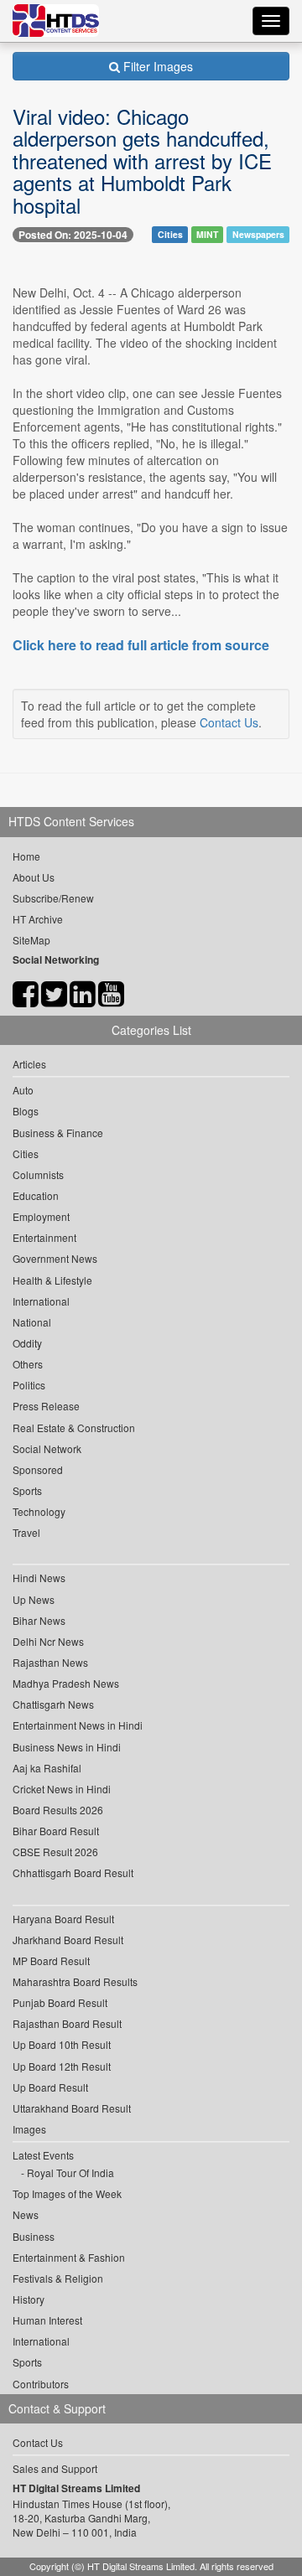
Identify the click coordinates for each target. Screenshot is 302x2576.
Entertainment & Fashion (69, 2257)
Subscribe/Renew (53, 898)
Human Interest (47, 2320)
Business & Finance (58, 1133)
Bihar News (39, 1620)
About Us (34, 877)
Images (29, 2129)
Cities (170, 234)
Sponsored (38, 1469)
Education (36, 1195)
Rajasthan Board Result (67, 2023)
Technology (39, 1511)
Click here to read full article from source (141, 645)
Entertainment (44, 1237)
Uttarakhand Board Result (72, 2108)
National (32, 1322)
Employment (41, 1216)
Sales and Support (55, 2468)
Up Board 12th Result (62, 2066)
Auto (23, 1090)
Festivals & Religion (58, 2278)
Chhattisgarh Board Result (73, 1873)
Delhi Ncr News (48, 1641)
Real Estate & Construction (74, 1428)
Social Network (47, 1448)
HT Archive (38, 919)
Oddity (27, 1343)
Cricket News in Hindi (62, 1789)
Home (26, 856)
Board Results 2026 (58, 1810)
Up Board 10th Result (62, 2044)
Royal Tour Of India (70, 2173)
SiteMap (31, 940)
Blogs (26, 1111)
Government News (55, 1258)
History (29, 2299)
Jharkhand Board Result (68, 1940)
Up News (34, 1599)
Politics (29, 1385)
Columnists (38, 1174)
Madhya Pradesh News (66, 1683)
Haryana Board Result (63, 1919)
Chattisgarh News (53, 1704)
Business (34, 2236)
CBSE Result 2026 (55, 1852)
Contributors (41, 2384)
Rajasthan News (50, 1662)
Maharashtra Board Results (75, 1981)
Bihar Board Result (56, 1831)
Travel (26, 1532)
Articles (29, 1064)
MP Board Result (51, 1960)
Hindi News (39, 1578)
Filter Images (156, 66)
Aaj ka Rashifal (47, 1768)
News (26, 2214)
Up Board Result (50, 2087)
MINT (207, 234)
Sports (27, 1490)
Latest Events (43, 2155)
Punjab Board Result (60, 2002)
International (41, 1301)
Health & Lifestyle (52, 1280)
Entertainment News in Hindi (78, 1725)
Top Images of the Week (67, 2193)
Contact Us (229, 722)
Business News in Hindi (67, 1747)
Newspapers (258, 234)
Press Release (46, 1406)
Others (28, 1364)
